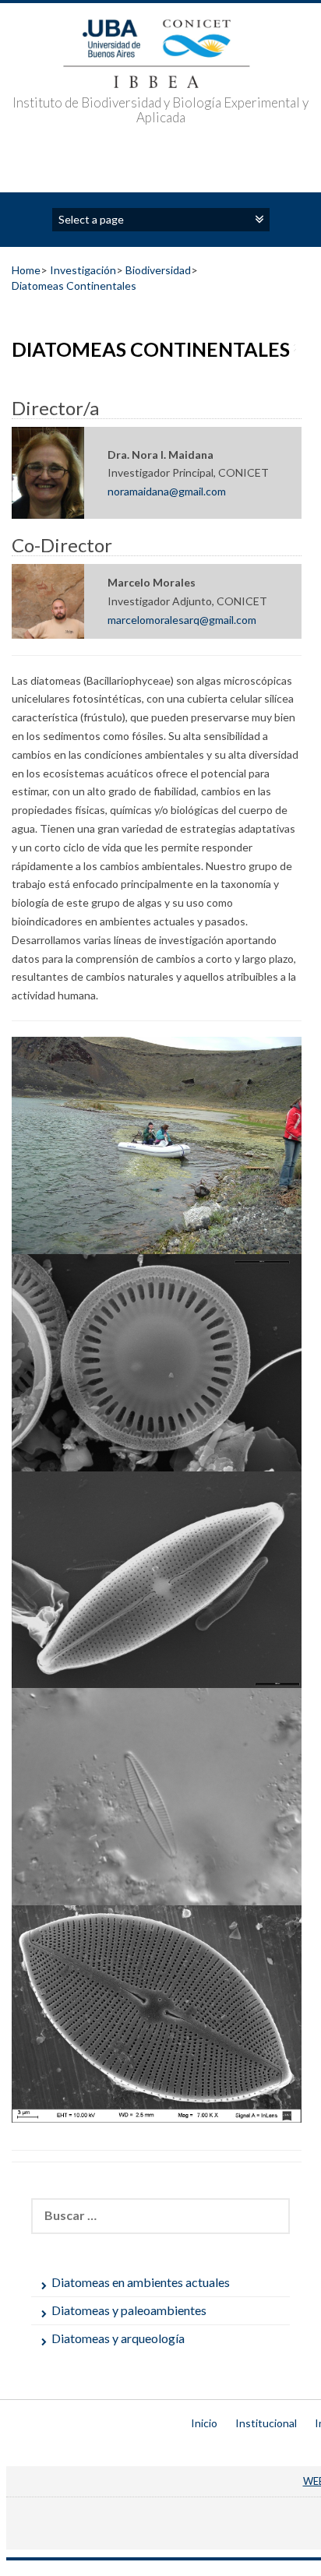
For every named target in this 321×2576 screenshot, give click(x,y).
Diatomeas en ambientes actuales (141, 2282)
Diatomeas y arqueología (118, 2338)
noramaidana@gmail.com (167, 491)
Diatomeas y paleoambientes (129, 2310)
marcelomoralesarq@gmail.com (182, 620)
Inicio (204, 2423)
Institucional (266, 2423)
